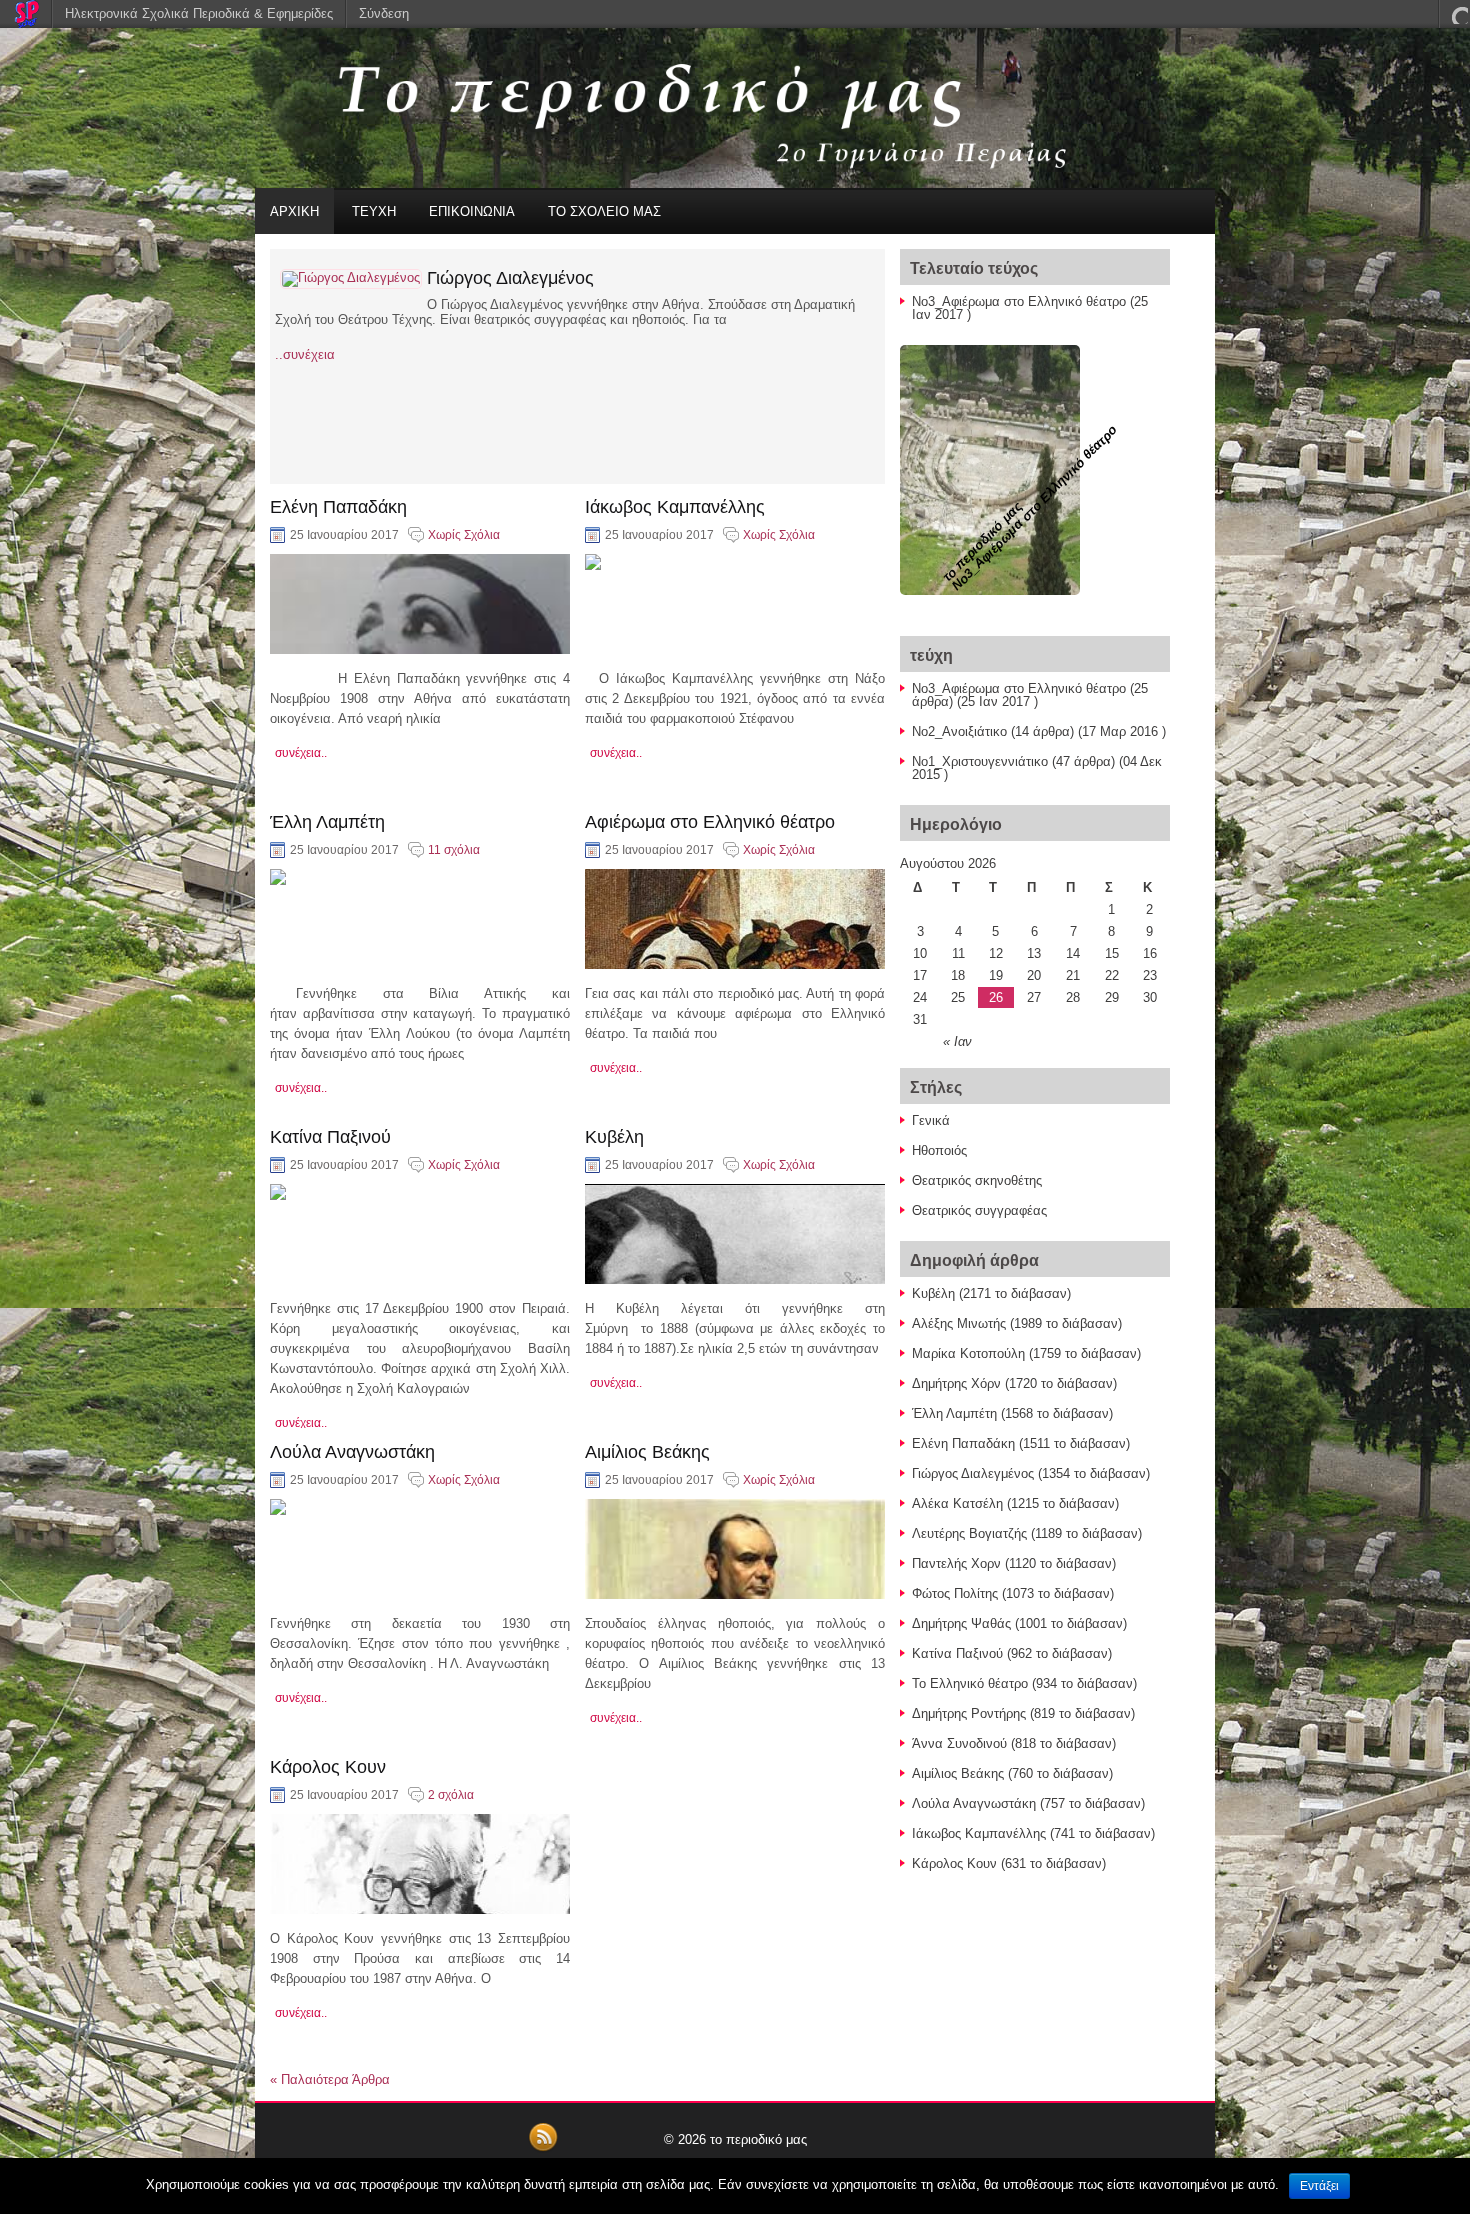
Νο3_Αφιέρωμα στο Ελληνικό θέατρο (1019, 301)
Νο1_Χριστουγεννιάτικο (980, 761)
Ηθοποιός (939, 1150)
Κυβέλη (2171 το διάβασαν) (991, 1293)
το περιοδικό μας (758, 2139)
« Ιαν (957, 1041)
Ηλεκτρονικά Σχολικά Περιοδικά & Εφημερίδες (199, 13)
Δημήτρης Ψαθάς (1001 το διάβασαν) (1019, 1623)
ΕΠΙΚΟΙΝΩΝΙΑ (472, 211)
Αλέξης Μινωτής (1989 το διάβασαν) (1017, 1323)
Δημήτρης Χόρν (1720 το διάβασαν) (1014, 1383)
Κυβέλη (614, 1137)
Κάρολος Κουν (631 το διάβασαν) (1009, 1863)
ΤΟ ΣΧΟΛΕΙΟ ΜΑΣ (604, 211)
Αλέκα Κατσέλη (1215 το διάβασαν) (1015, 1503)
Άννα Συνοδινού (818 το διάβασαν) (1014, 1743)
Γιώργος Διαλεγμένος (510, 278)
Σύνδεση (384, 13)
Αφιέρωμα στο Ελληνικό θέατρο (710, 822)
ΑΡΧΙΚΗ (294, 211)
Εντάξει (1319, 2186)
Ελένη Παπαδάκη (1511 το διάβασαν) (1021, 1443)
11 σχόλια (454, 850)
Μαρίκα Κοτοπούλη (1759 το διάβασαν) (1026, 1353)
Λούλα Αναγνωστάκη (352, 1452)
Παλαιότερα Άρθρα (330, 2079)
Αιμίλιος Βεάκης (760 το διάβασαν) (1012, 1773)
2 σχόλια (451, 1795)
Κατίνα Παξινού (330, 1137)
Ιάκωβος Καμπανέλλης (675, 507)
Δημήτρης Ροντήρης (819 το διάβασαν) (1023, 1713)
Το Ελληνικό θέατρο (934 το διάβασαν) (1024, 1683)
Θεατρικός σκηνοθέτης (977, 1180)
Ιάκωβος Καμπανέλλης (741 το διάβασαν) (1033, 1833)
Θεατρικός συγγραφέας (979, 1210)
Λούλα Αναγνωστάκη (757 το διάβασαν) (1028, 1803)
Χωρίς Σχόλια (464, 535)
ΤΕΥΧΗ (374, 211)
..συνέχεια (305, 354)
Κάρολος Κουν (328, 1767)
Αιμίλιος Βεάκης (647, 1452)
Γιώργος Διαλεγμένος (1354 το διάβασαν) (1031, 1473)
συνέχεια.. (301, 753)
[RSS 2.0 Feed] (543, 2148)
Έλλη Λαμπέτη (327, 822)
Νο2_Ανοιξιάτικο (959, 731)
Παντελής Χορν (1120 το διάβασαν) (1014, 1563)
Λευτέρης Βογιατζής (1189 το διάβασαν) (1027, 1533)
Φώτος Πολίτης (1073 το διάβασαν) (1013, 1593)
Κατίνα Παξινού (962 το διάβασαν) (1012, 1653)
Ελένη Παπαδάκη (338, 507)
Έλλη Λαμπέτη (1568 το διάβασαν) (1012, 1413)
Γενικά (931, 1120)
